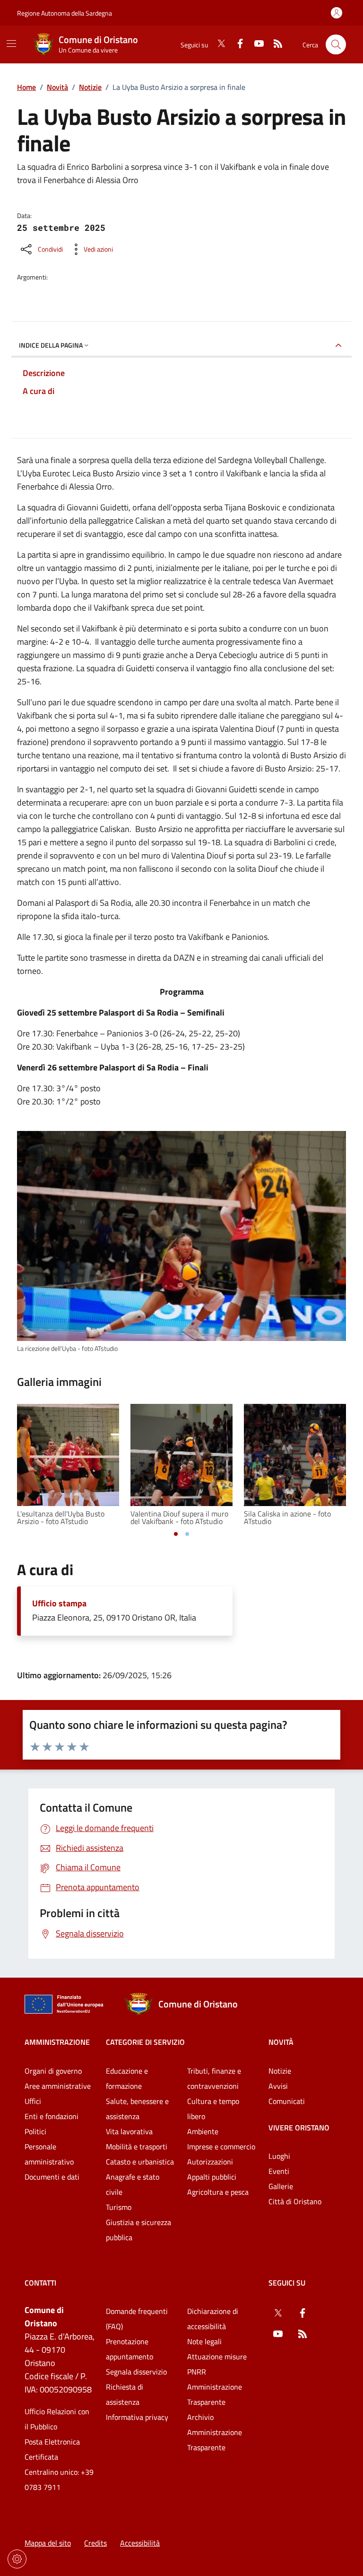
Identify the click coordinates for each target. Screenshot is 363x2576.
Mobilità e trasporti (137, 2147)
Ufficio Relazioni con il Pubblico (57, 2419)
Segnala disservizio (136, 2372)
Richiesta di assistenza (125, 2394)
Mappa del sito (48, 2543)
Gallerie (281, 2186)
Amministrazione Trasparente (215, 2394)
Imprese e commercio (221, 2147)
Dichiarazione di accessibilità (213, 2319)
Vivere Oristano (299, 2128)
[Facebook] (236, 44)
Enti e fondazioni (52, 2116)
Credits (95, 2543)
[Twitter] (217, 44)
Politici (35, 2131)
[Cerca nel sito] (336, 45)
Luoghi (279, 2156)
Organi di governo (53, 2071)
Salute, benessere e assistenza (137, 2109)
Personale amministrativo (49, 2154)
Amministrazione (57, 2042)
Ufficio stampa (59, 1603)
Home (26, 87)
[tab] (176, 1534)
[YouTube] (255, 44)
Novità (57, 87)
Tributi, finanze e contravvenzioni (214, 2078)
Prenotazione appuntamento (130, 2349)
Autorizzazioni (210, 2162)
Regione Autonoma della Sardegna (65, 13)
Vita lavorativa (129, 2131)
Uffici (33, 2101)
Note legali (204, 2341)
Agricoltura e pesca (218, 2192)
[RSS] (274, 44)
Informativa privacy (137, 2417)
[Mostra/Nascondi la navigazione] (11, 44)
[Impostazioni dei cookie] (17, 2559)
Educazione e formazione (127, 2078)
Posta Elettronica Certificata (52, 2449)
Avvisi (278, 2086)
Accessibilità (140, 2543)
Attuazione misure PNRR (217, 2364)
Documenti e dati (52, 2177)
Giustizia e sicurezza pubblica (138, 2230)
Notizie (90, 87)
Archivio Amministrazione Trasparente (215, 2432)
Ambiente (203, 2131)
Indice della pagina (51, 345)
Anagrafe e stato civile (133, 2184)
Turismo (119, 2207)
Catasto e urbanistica (140, 2162)
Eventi (279, 2171)
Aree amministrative (58, 2086)
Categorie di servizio (145, 2042)
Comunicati (287, 2101)
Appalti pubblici (212, 2177)
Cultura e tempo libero (213, 2109)
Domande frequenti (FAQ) (137, 2319)
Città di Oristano (295, 2201)
